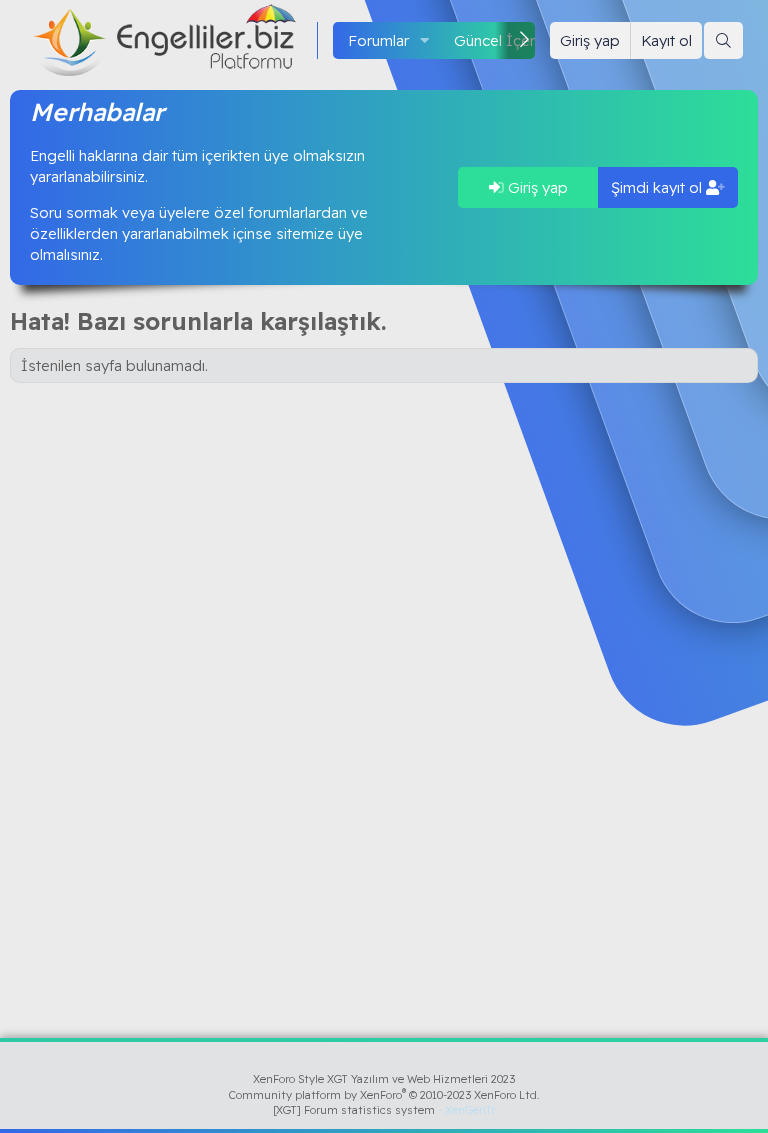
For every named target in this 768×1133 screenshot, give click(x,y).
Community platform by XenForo (384, 1095)
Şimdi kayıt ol (658, 187)
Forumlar (378, 40)
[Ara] (723, 40)
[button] (425, 40)
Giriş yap (536, 187)
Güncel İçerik (500, 40)
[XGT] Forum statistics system (384, 1110)
